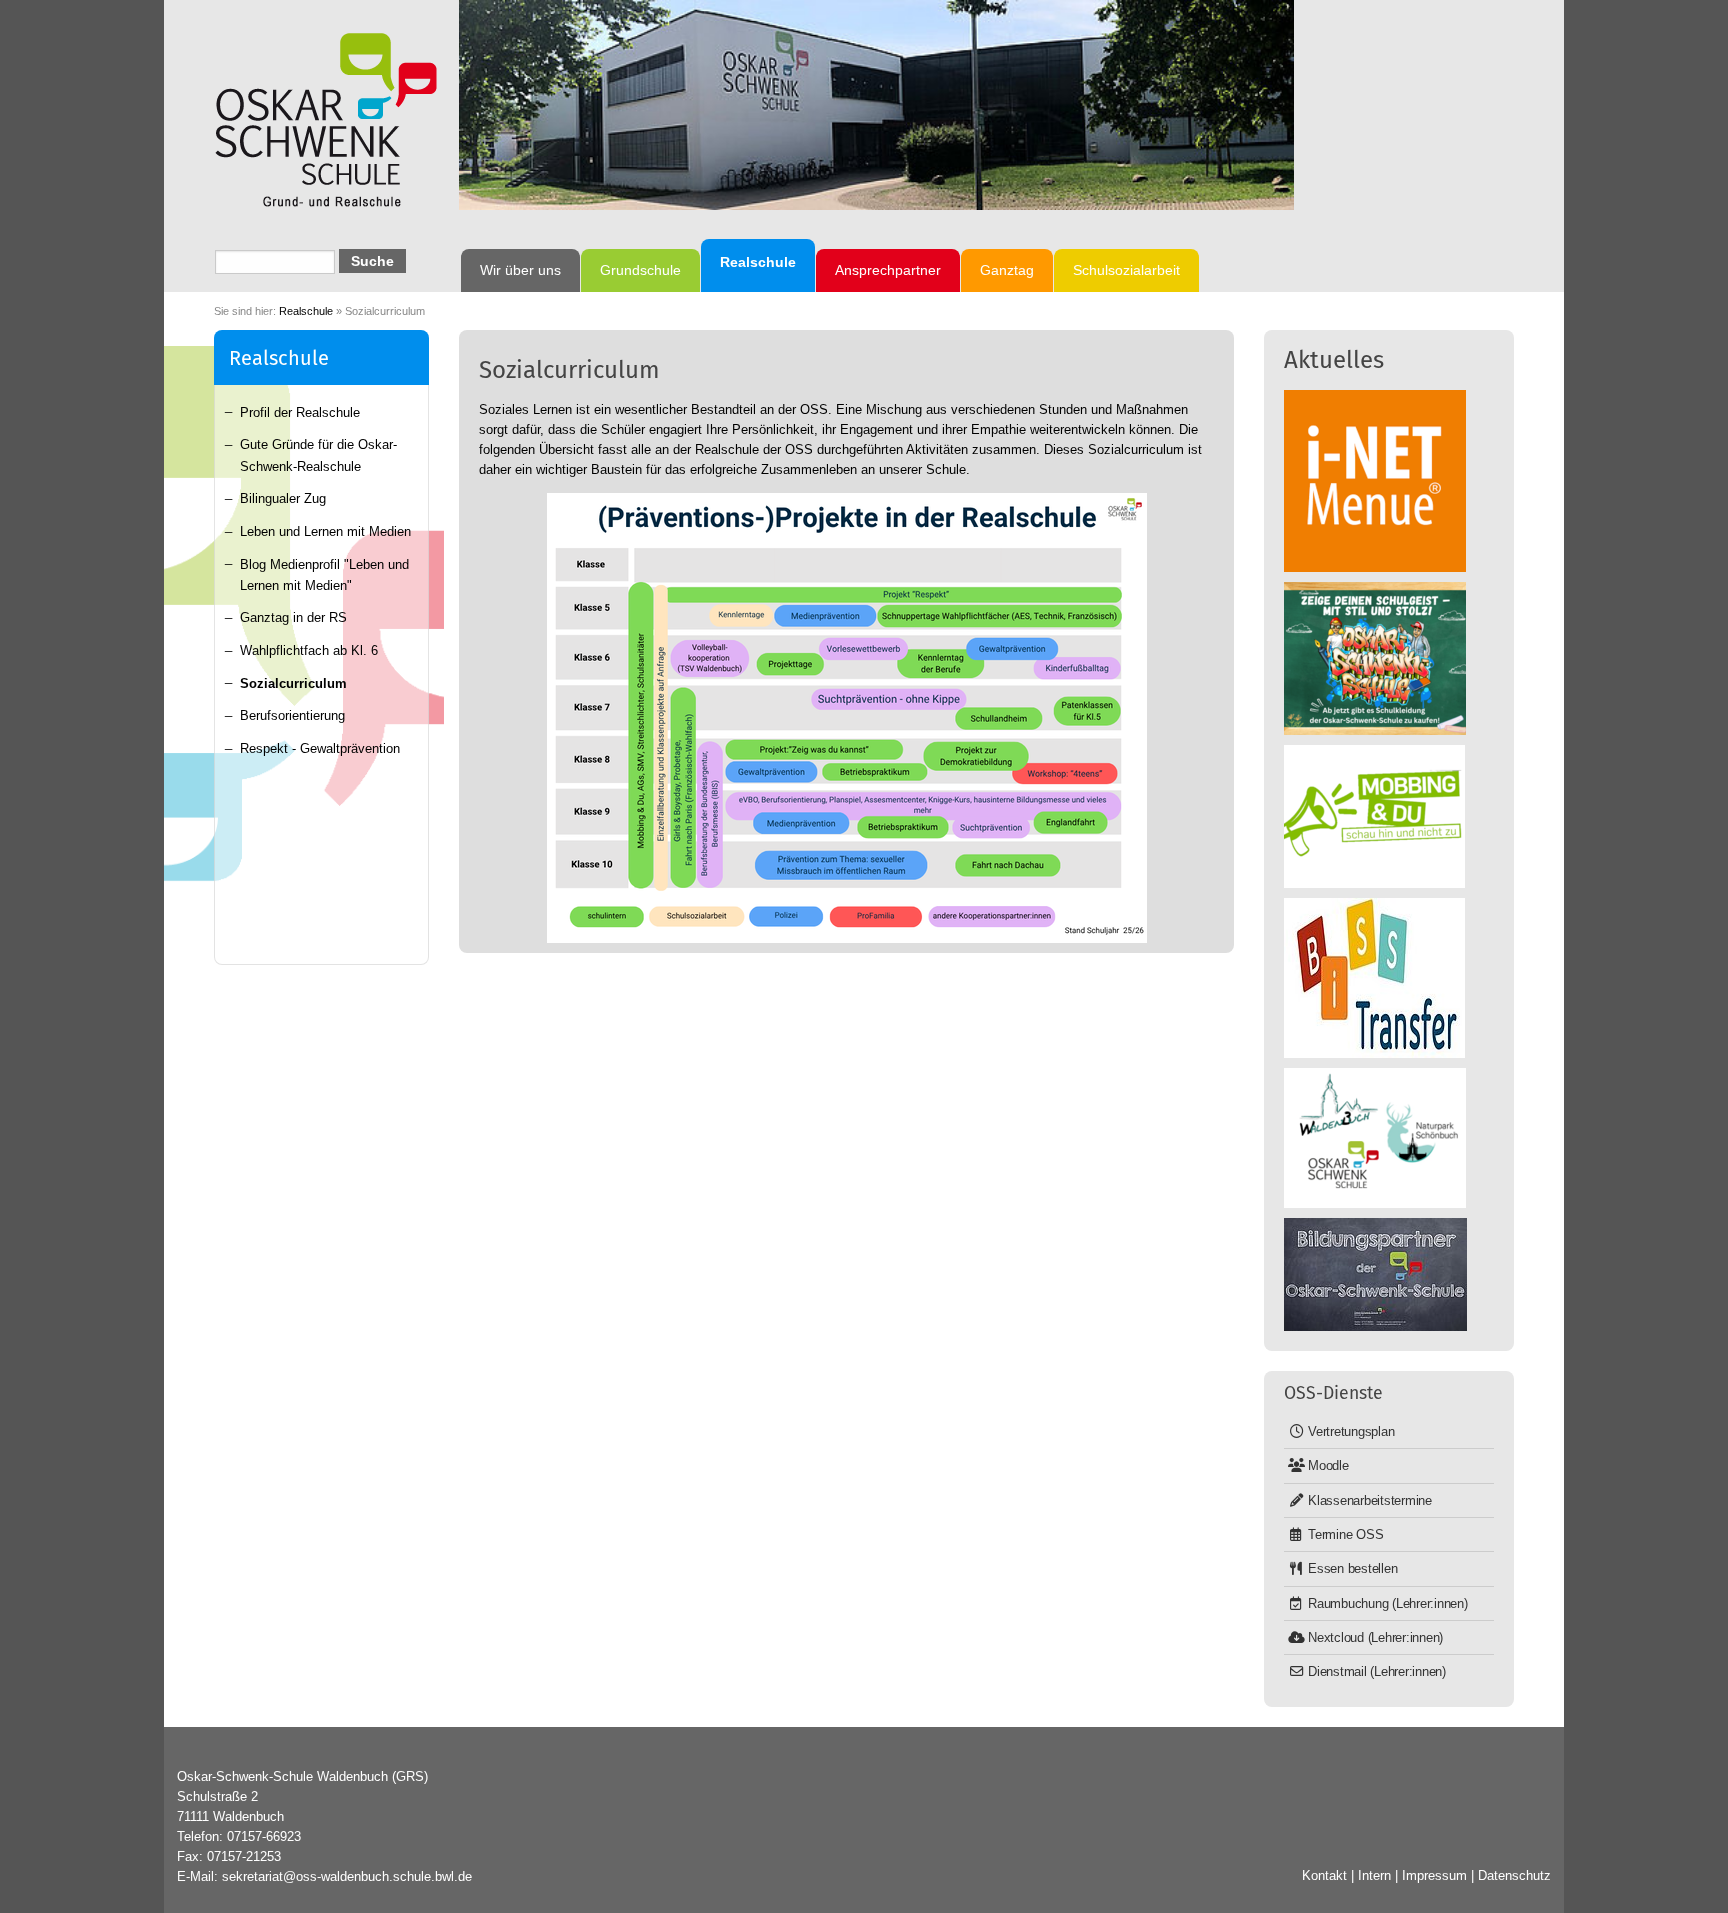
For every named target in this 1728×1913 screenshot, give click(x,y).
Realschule (306, 311)
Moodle (1328, 1465)
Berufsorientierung (292, 715)
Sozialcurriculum (293, 683)
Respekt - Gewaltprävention (320, 748)
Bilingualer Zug (283, 498)
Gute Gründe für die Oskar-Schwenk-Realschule (318, 455)
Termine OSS (1345, 1534)
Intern (1374, 1875)
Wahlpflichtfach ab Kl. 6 (309, 650)
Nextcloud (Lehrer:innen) (1375, 1637)
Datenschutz (1514, 1875)
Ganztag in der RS (293, 617)
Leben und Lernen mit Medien (325, 531)
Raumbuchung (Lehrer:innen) (1388, 1603)
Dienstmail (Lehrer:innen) (1377, 1671)
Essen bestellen (1352, 1568)
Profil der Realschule (300, 412)
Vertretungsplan (1351, 1431)
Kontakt (1324, 1875)
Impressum (1434, 1875)
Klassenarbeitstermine (1370, 1500)
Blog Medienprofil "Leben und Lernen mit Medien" (324, 575)
